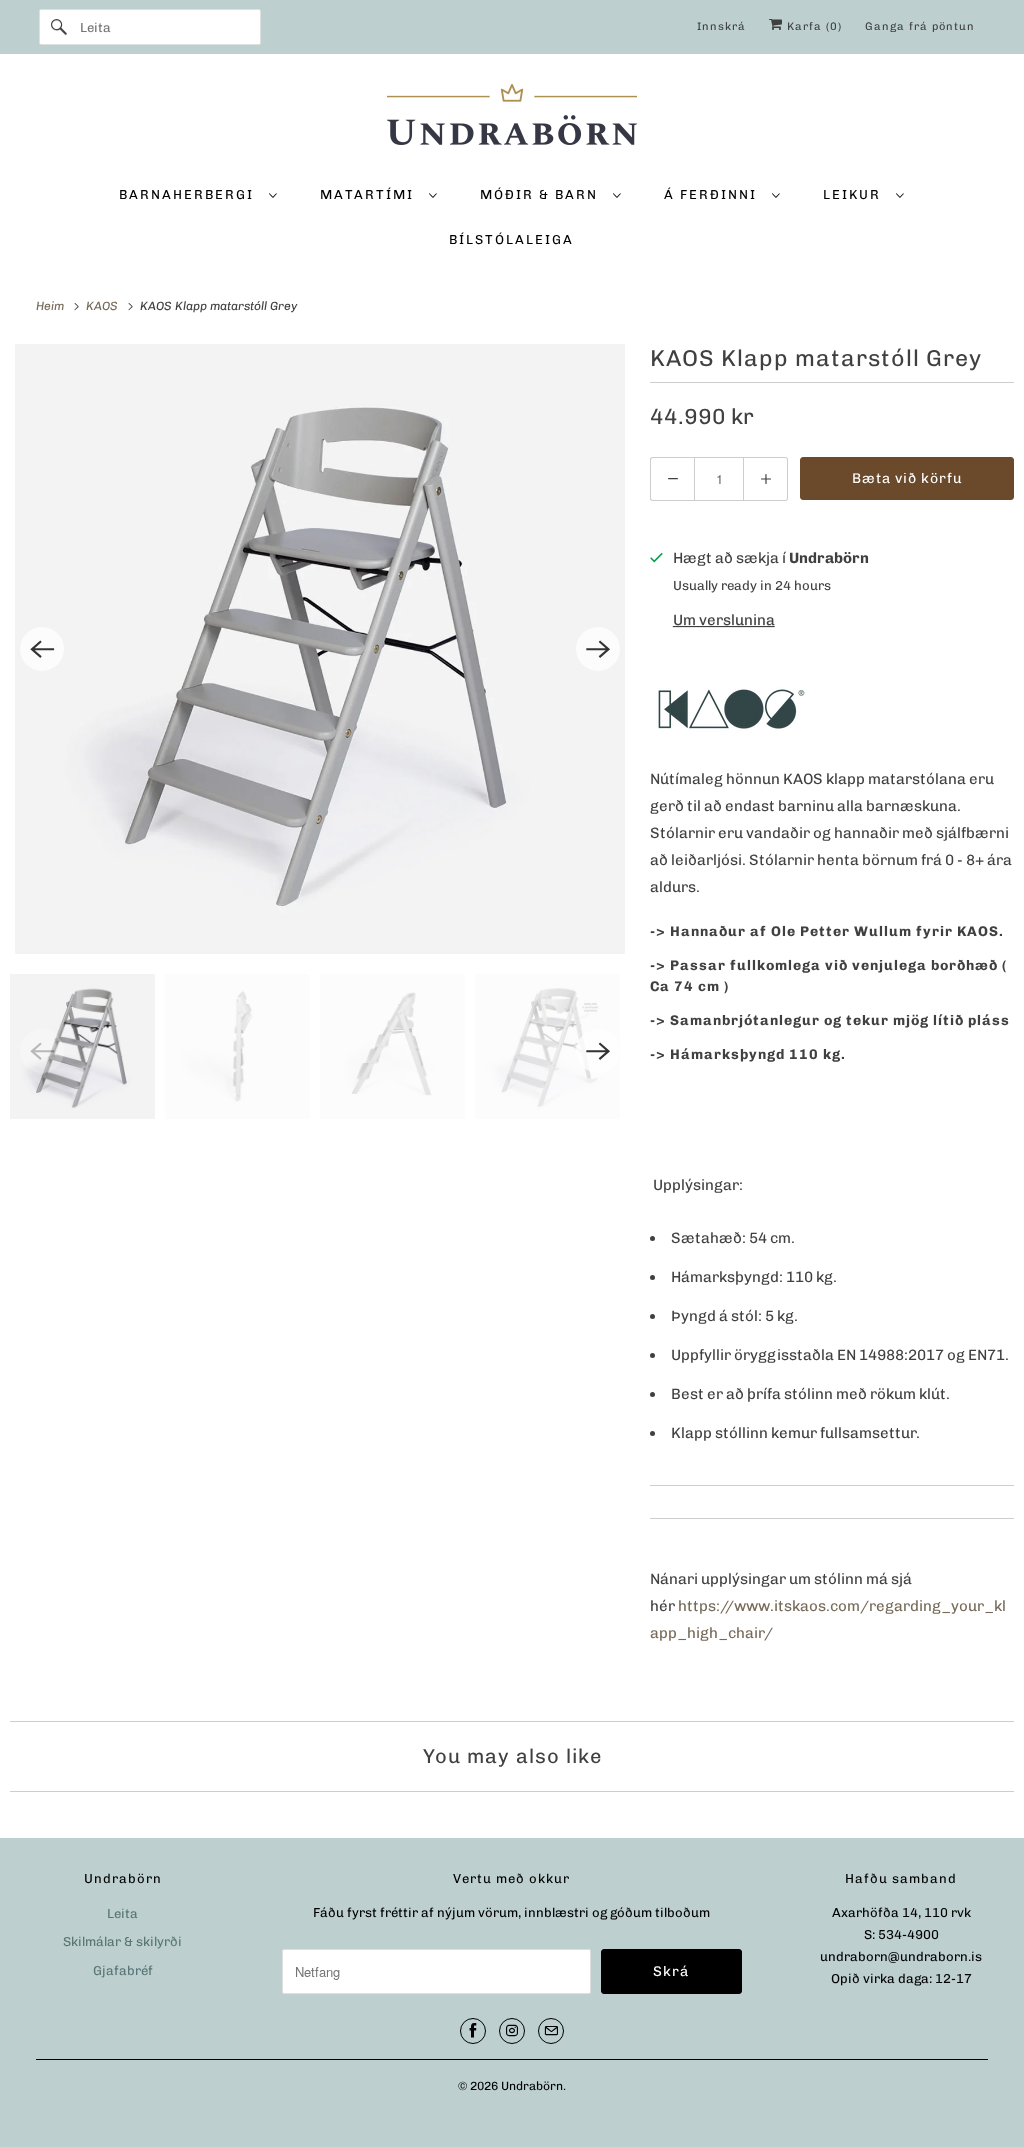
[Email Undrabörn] (551, 2031)
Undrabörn (532, 2086)
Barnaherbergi (189, 194)
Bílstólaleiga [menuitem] (511, 239)
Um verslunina (724, 620)
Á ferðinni (713, 194)
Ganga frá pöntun (920, 26)
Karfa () (812, 26)
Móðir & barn (541, 194)
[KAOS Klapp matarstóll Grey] (320, 649)
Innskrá (721, 26)
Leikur (854, 194)
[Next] (598, 649)
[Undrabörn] (512, 117)
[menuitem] (198, 193)
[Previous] (42, 649)
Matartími (369, 194)
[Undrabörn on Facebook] (473, 2031)
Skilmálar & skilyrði (122, 1941)
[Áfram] (59, 27)
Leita (122, 1913)
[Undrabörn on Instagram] (512, 2031)
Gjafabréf (123, 1970)
